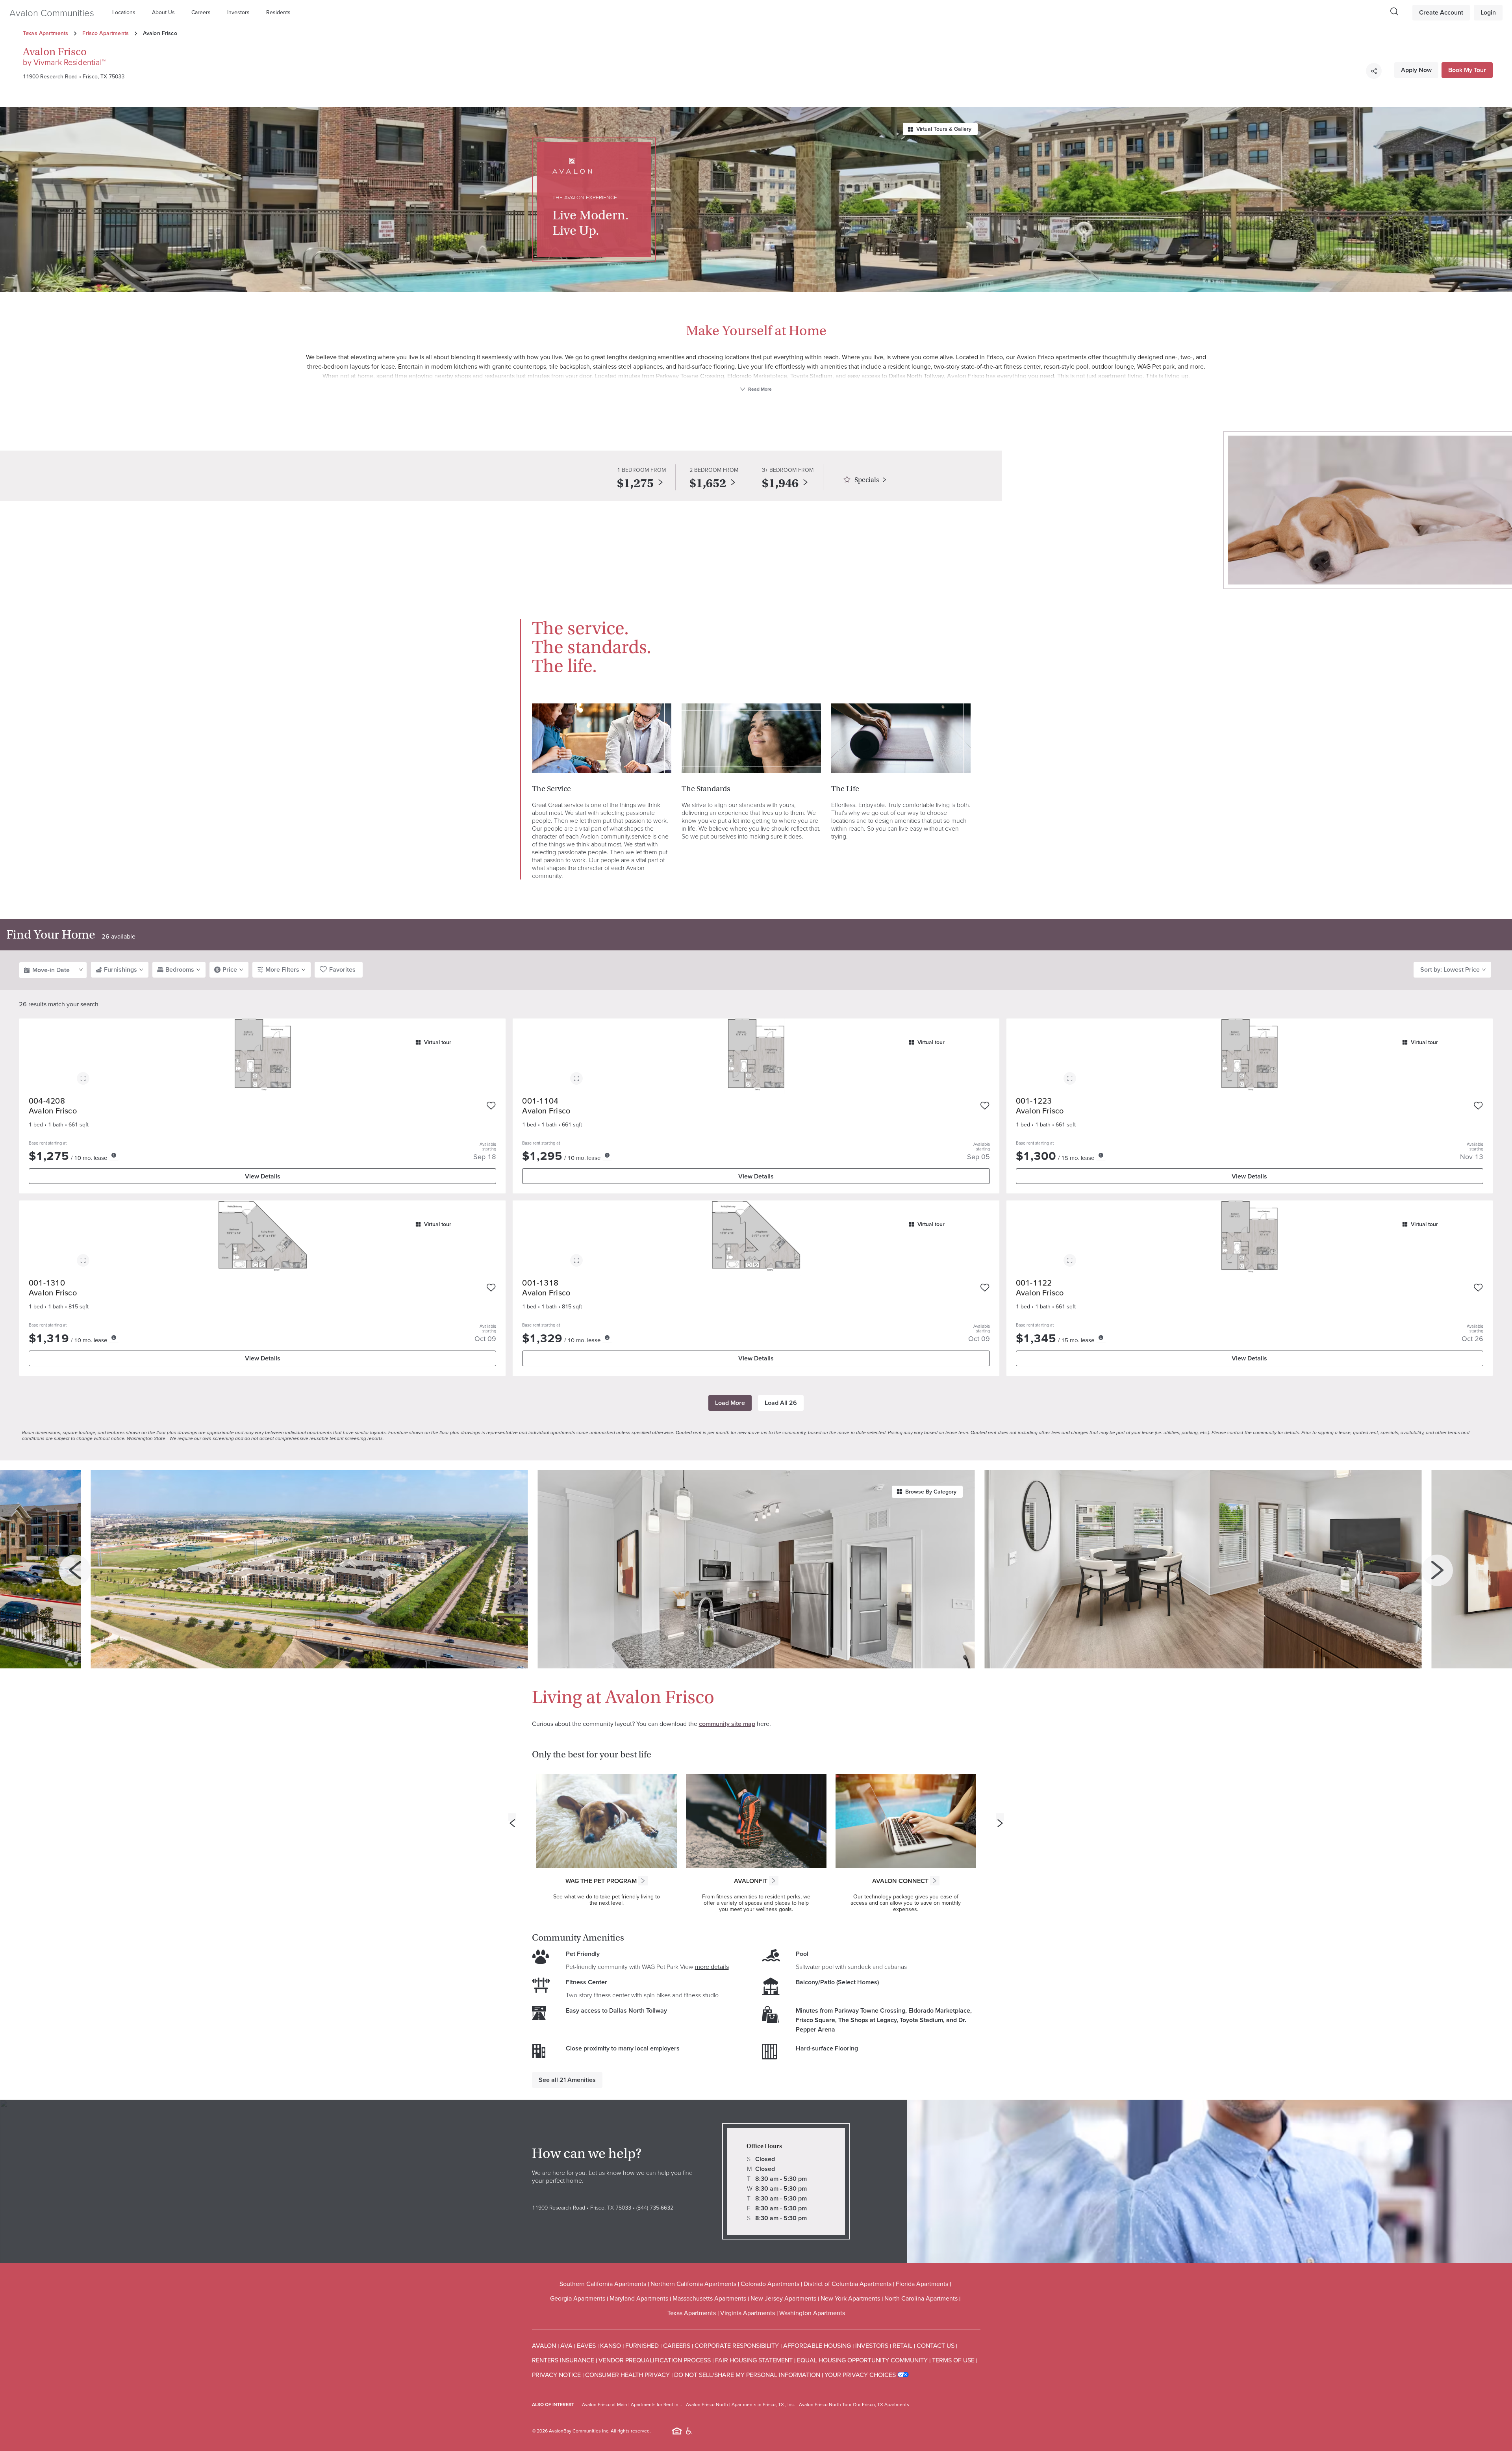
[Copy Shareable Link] (1374, 71)
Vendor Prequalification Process (655, 2360)
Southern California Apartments (603, 2284)
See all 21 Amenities (567, 2080)
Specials (867, 480)
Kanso (611, 2345)
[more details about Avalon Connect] (935, 1881)
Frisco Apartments (106, 33)
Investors (238, 12)
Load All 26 (781, 1403)
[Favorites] (491, 1106)
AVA (566, 2345)
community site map (727, 1724)
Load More (730, 1403)
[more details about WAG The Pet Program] (643, 1881)
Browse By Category (931, 1492)
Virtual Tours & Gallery (944, 129)
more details (712, 1967)
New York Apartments (850, 2298)
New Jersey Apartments (783, 2298)
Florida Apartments (922, 2284)
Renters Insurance (563, 2360)
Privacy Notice (556, 2375)
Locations (124, 12)
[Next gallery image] (1437, 1570)
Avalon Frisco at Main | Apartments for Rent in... (632, 2404)
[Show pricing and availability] (114, 1155)
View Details (263, 1176)
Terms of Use (953, 2360)
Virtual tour (438, 1042)
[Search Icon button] (1394, 11)
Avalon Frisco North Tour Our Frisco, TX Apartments (854, 2404)
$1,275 (635, 483)
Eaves (586, 2345)
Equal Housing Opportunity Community (862, 2360)
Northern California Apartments (693, 2284)
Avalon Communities (52, 12)
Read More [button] (759, 389)
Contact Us (936, 2345)
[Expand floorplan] (83, 1080)
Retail (902, 2345)
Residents (278, 12)
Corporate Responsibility (737, 2345)
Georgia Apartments (578, 2298)
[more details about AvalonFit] (774, 1881)
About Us (163, 12)
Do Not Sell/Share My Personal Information (747, 2375)
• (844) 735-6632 (652, 2207)
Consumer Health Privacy (627, 2375)
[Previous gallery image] (75, 1570)
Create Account (1441, 12)
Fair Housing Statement (754, 2360)
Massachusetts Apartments (709, 2298)
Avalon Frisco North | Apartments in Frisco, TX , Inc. (740, 2404)
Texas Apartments (45, 33)
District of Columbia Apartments (848, 2284)
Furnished (642, 2345)
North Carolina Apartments (921, 2298)
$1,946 (780, 483)
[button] (126, 12)
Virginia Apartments (748, 2313)
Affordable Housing (817, 2345)
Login (1488, 12)
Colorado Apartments (770, 2284)
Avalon (544, 2345)
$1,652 (708, 483)
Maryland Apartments (639, 2298)
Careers (201, 12)
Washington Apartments (812, 2313)
